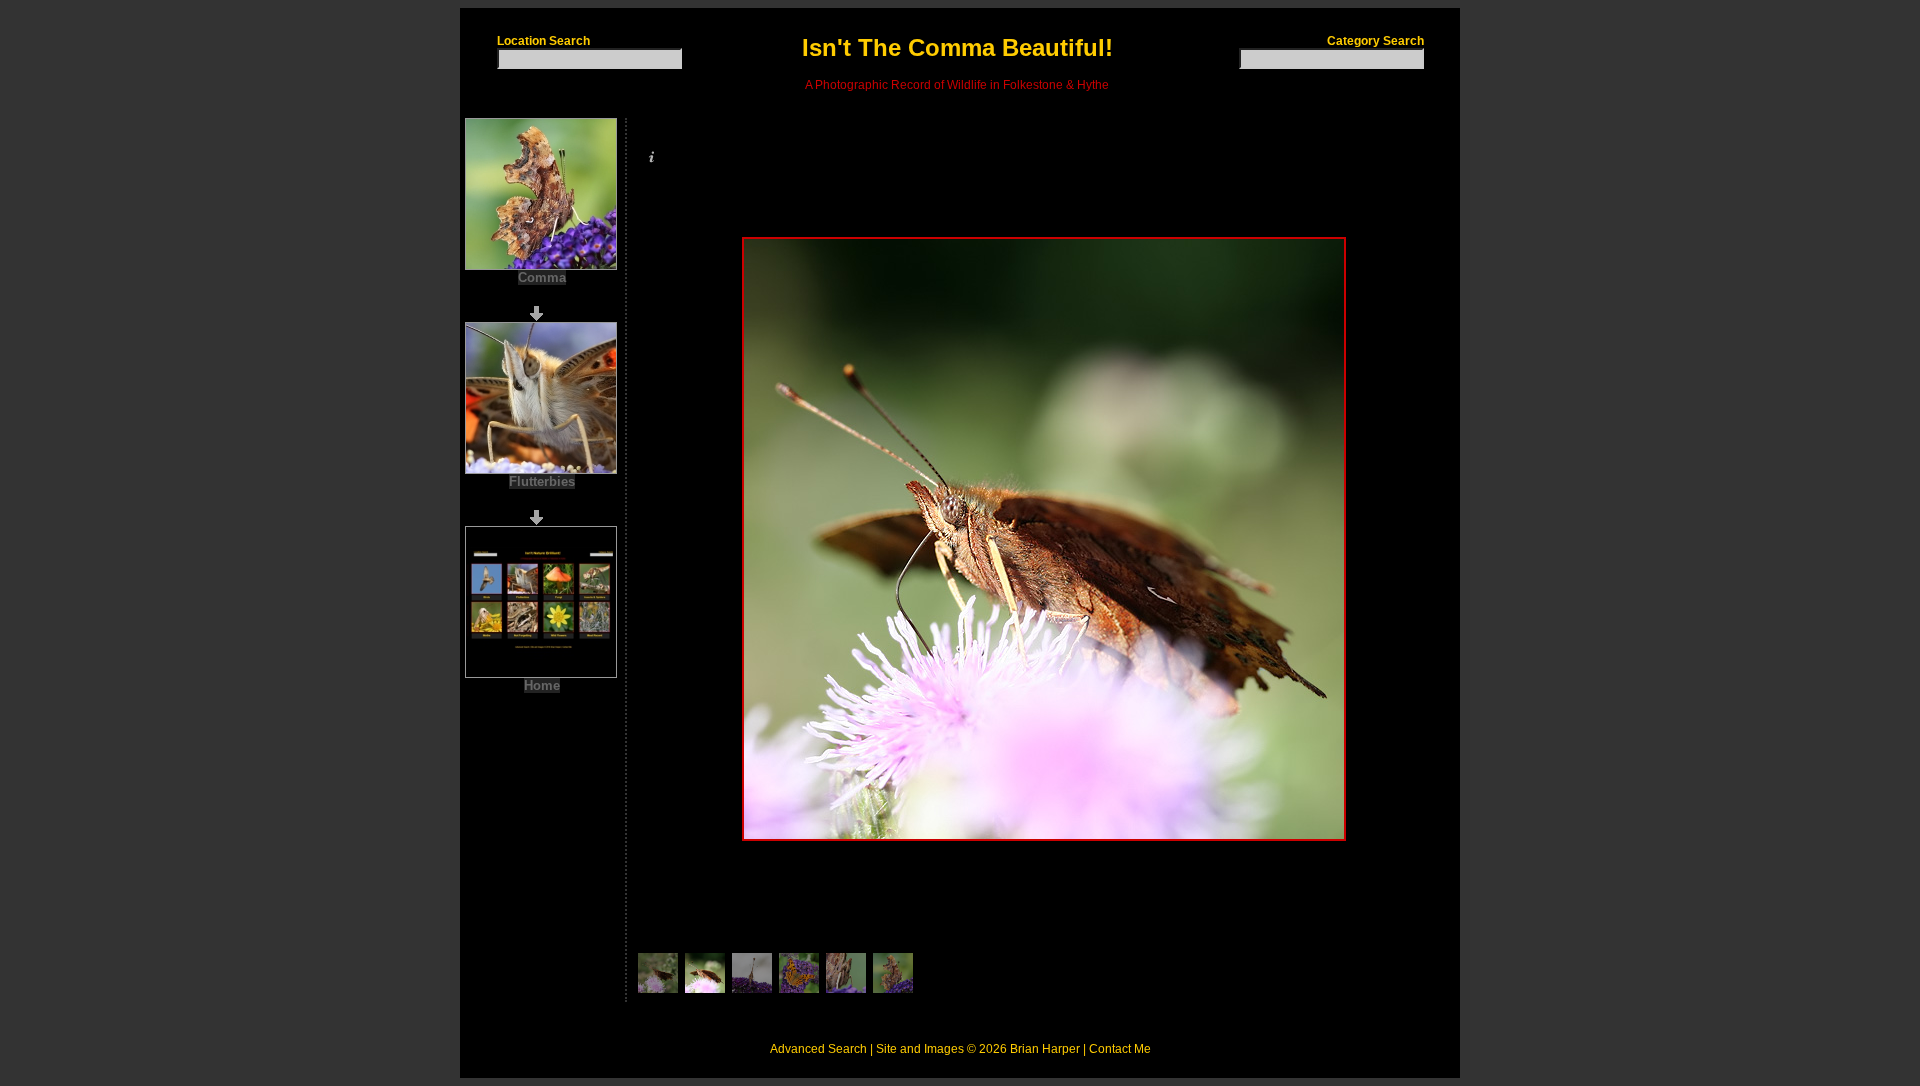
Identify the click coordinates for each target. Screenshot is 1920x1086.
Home (542, 685)
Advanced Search (818, 1049)
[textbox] (589, 58)
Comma (542, 277)
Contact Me (1120, 1049)
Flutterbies (542, 481)
